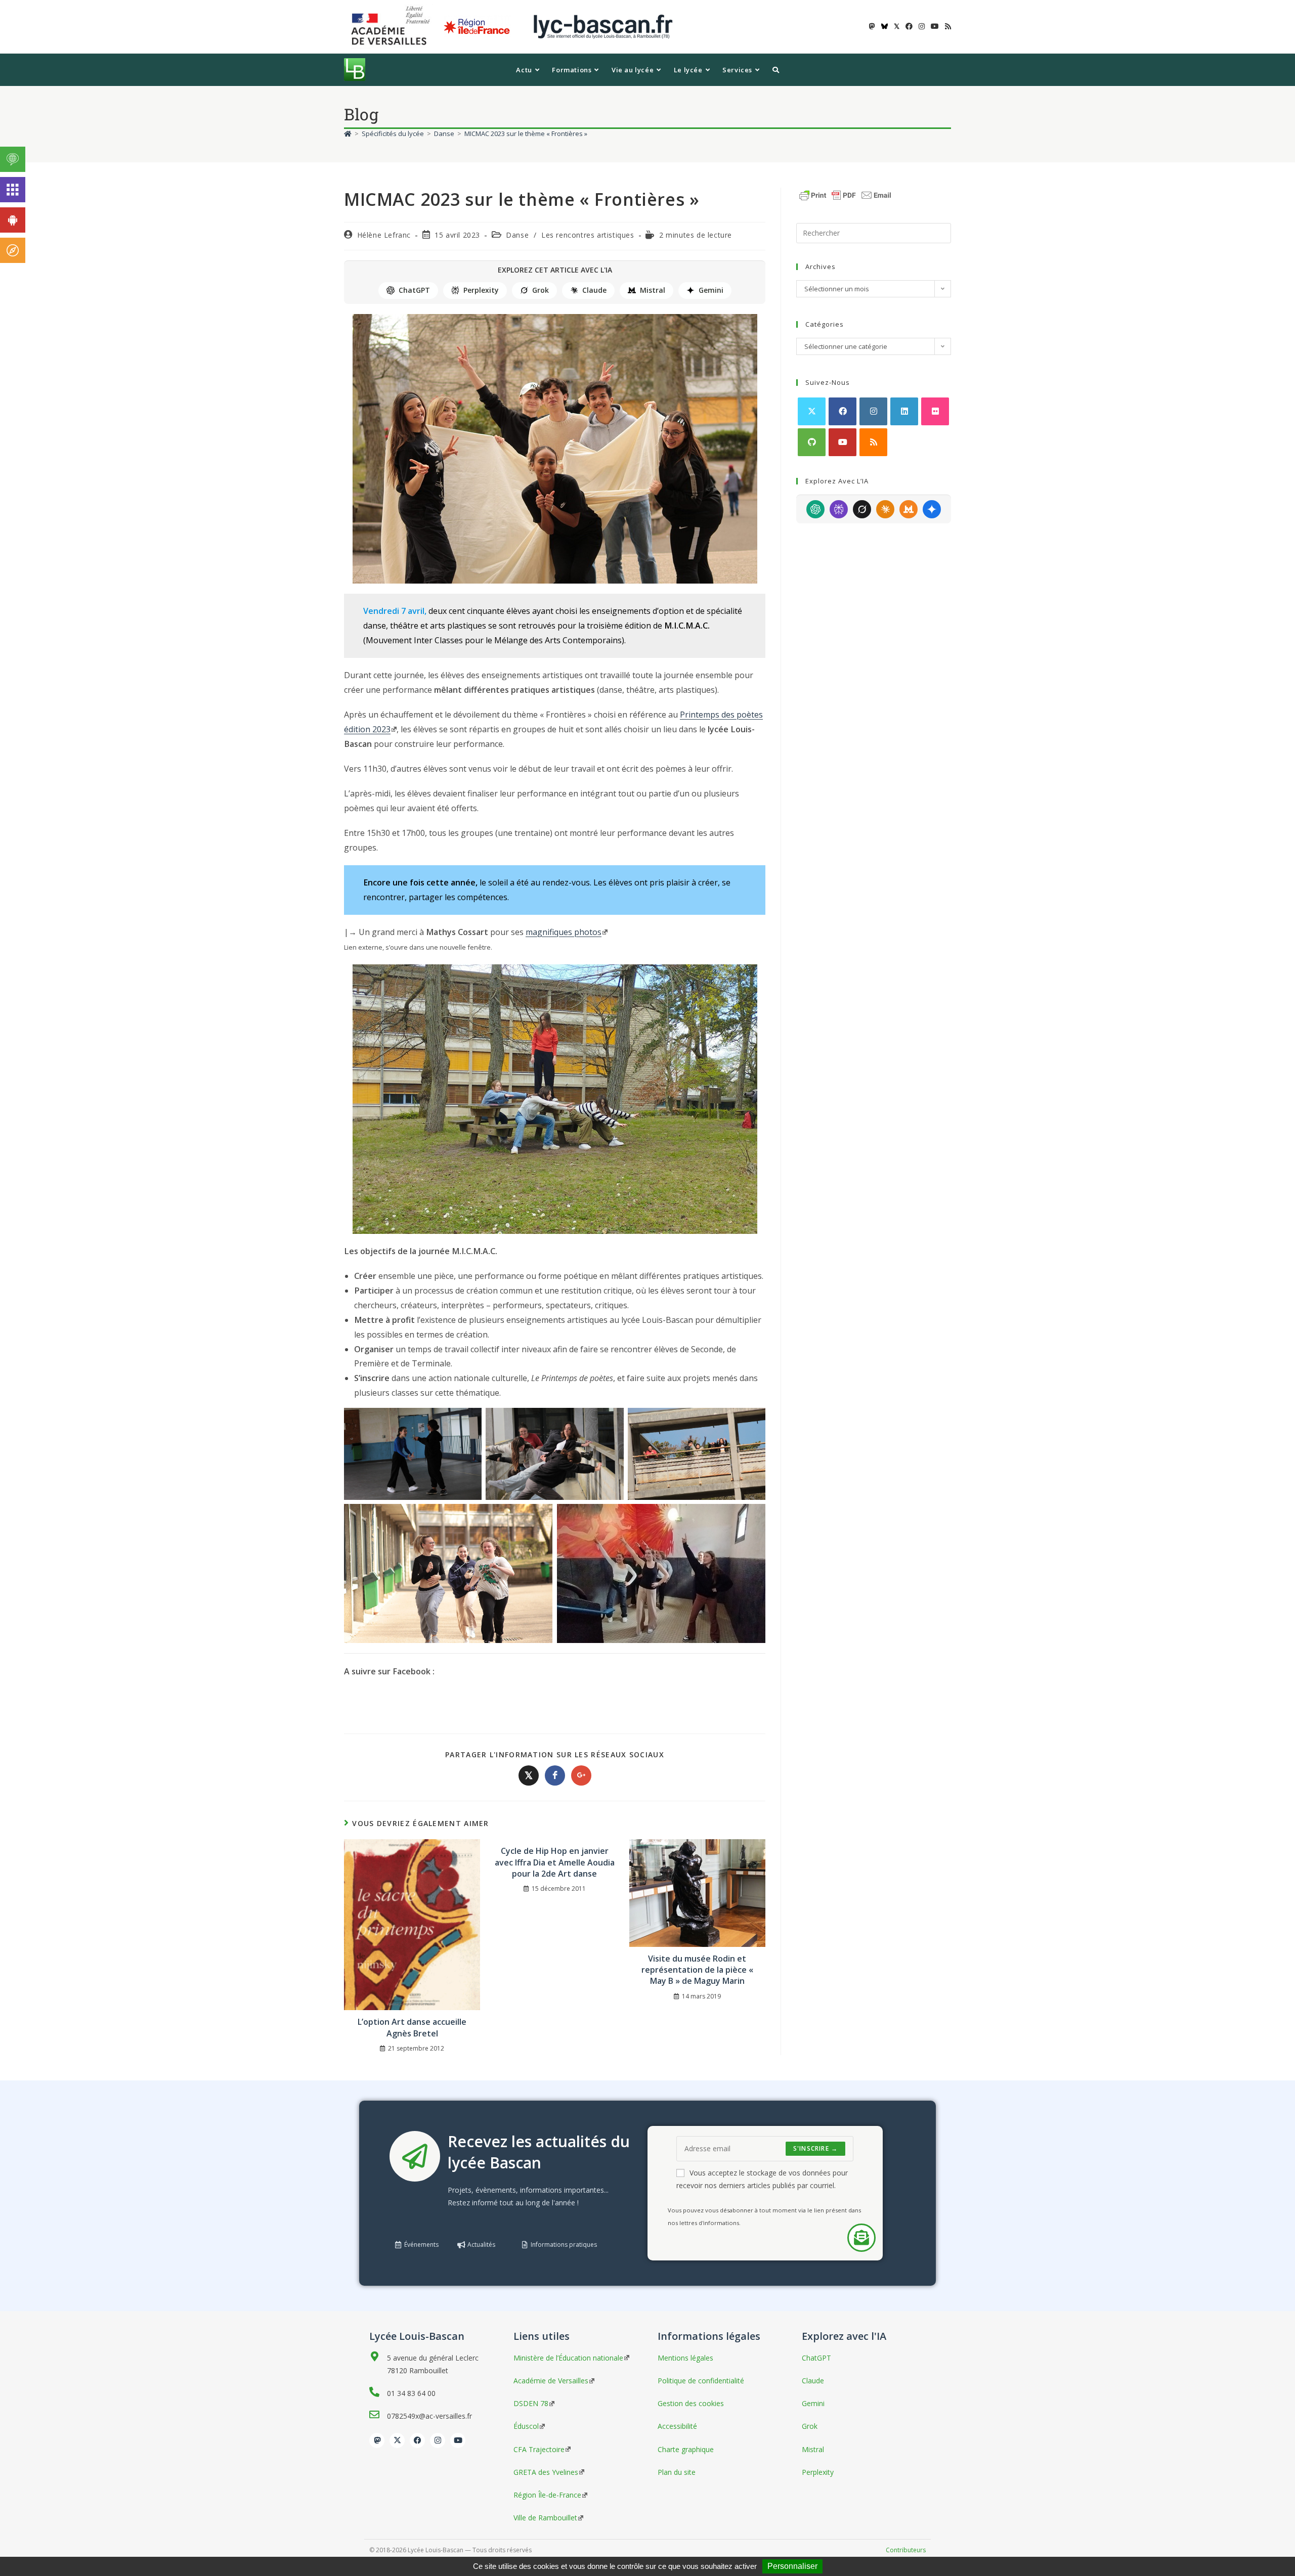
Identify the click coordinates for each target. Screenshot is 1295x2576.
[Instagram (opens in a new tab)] (922, 26)
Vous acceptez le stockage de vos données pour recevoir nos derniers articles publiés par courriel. (762, 2179)
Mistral (653, 290)
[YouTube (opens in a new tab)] (935, 26)
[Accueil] (348, 134)
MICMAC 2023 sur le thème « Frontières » (526, 134)
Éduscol (526, 2426)
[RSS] (873, 442)
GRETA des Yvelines (546, 2472)
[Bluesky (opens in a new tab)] (884, 26)
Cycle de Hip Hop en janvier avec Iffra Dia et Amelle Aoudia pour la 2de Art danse (555, 1862)
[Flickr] (935, 411)
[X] (812, 411)
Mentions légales (685, 2358)
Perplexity (481, 290)
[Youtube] (843, 442)
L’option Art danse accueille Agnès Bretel (412, 2027)
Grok (541, 290)
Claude (594, 290)
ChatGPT (414, 290)
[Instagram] (873, 411)
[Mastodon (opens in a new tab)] (872, 26)
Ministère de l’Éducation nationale (568, 2358)
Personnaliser (792, 2566)
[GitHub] (812, 442)
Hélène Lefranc (384, 235)
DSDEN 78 (531, 2403)
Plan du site (677, 2472)
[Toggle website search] (776, 70)
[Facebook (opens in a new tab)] (909, 26)
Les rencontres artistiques (588, 235)
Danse (517, 235)
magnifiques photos (564, 932)
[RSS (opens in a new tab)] (946, 26)
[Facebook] (843, 411)
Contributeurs (906, 2550)
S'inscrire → (815, 2148)
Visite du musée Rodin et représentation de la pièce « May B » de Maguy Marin (697, 1970)
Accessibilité (677, 2426)
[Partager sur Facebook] (555, 1775)
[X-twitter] (397, 2440)
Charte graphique (686, 2449)
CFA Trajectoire (539, 2449)
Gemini (711, 290)
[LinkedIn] (904, 411)
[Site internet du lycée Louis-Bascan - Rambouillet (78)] (603, 26)
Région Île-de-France (547, 2495)
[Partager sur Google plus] (581, 1775)
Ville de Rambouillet (545, 2518)
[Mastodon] (377, 2440)
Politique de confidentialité (701, 2381)
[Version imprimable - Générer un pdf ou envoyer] (845, 194)
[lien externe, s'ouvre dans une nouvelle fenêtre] (393, 26)
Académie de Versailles (551, 2381)
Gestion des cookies (691, 2403)
